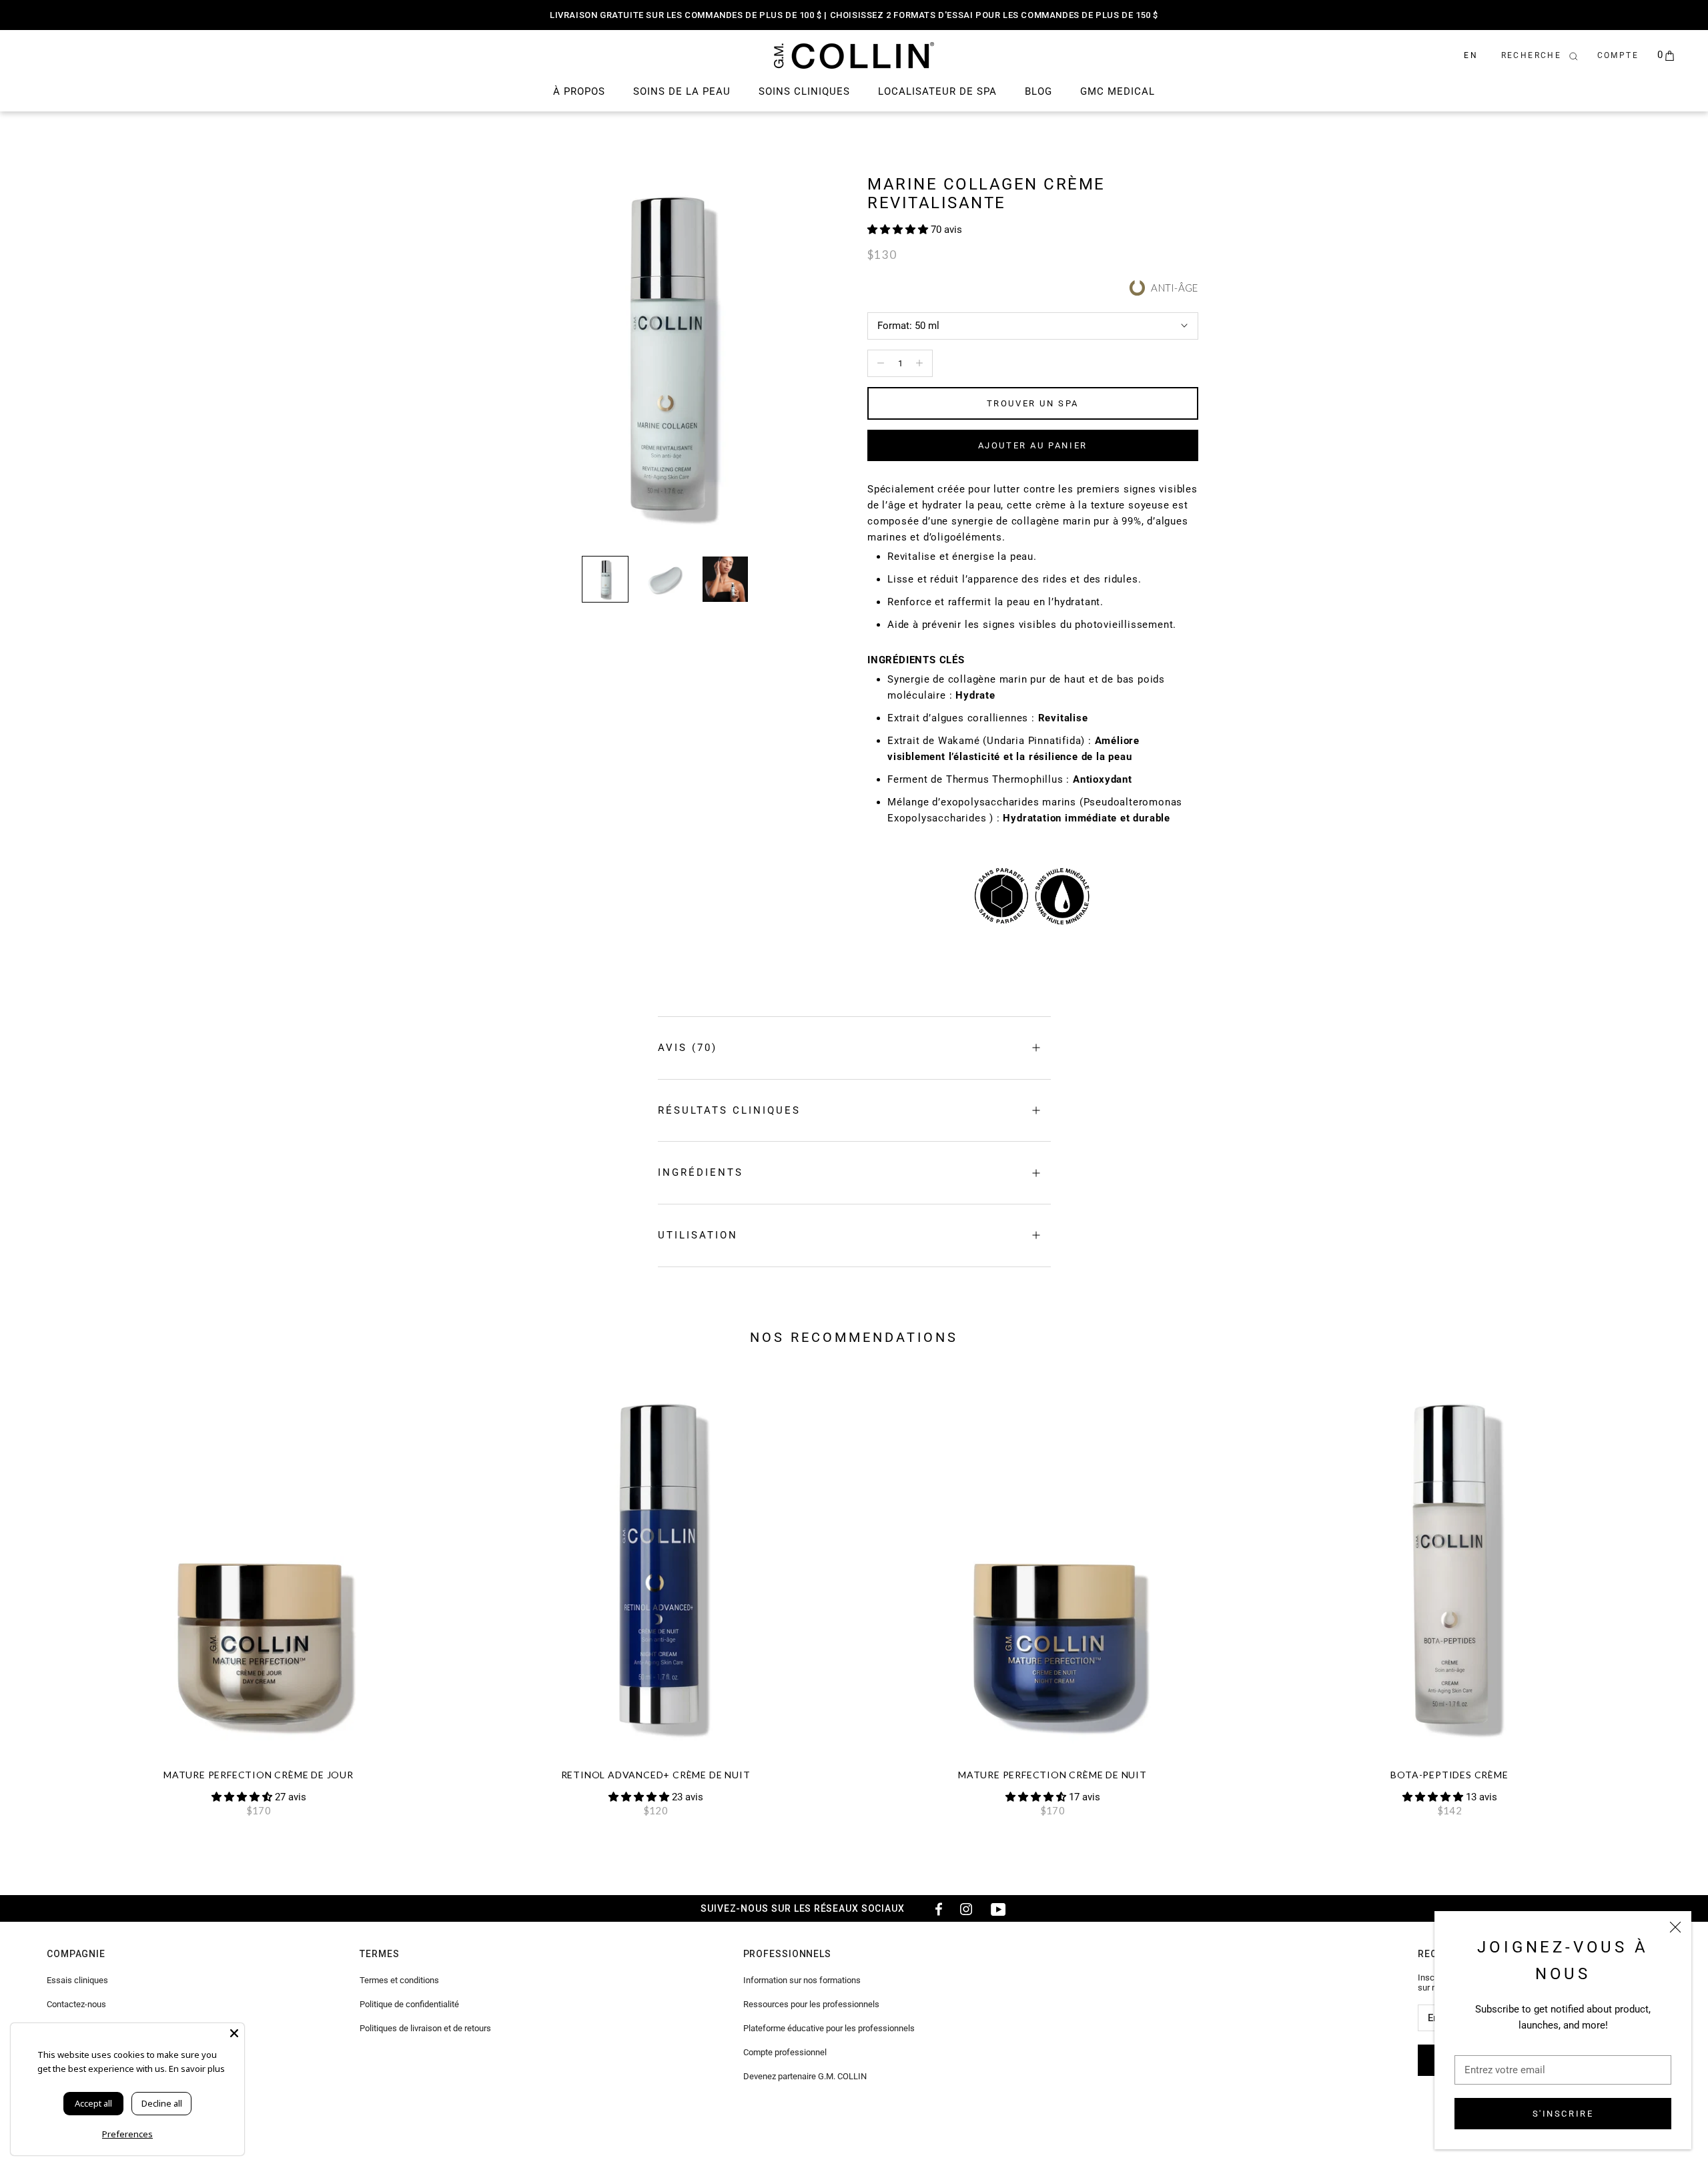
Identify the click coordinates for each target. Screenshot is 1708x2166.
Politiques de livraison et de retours (425, 2028)
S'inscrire (1563, 2114)
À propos (579, 91)
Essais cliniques (77, 1980)
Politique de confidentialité (409, 2004)
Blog (1038, 91)
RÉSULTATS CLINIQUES (729, 1110)
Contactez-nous (76, 2004)
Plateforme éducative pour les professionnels (829, 2028)
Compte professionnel (785, 2052)
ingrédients (701, 1172)
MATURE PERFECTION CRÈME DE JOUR (259, 1775)
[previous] (42, 1592)
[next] (1666, 1592)
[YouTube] (998, 1908)
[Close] (234, 2033)
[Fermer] (1675, 1927)
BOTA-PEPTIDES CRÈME (1449, 1775)
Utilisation (698, 1235)
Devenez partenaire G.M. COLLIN (805, 2076)
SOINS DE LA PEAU (682, 91)
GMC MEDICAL (1118, 91)
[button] (899, 230)
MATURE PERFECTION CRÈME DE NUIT (1052, 1775)
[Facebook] (934, 1908)
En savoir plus (197, 2069)
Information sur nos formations (802, 1980)
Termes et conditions (399, 1980)
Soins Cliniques (804, 91)
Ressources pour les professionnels (811, 2004)
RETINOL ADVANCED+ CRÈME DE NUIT (656, 1775)
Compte (1618, 55)
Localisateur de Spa (937, 91)
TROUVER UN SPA (1033, 403)
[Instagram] (966, 1908)
